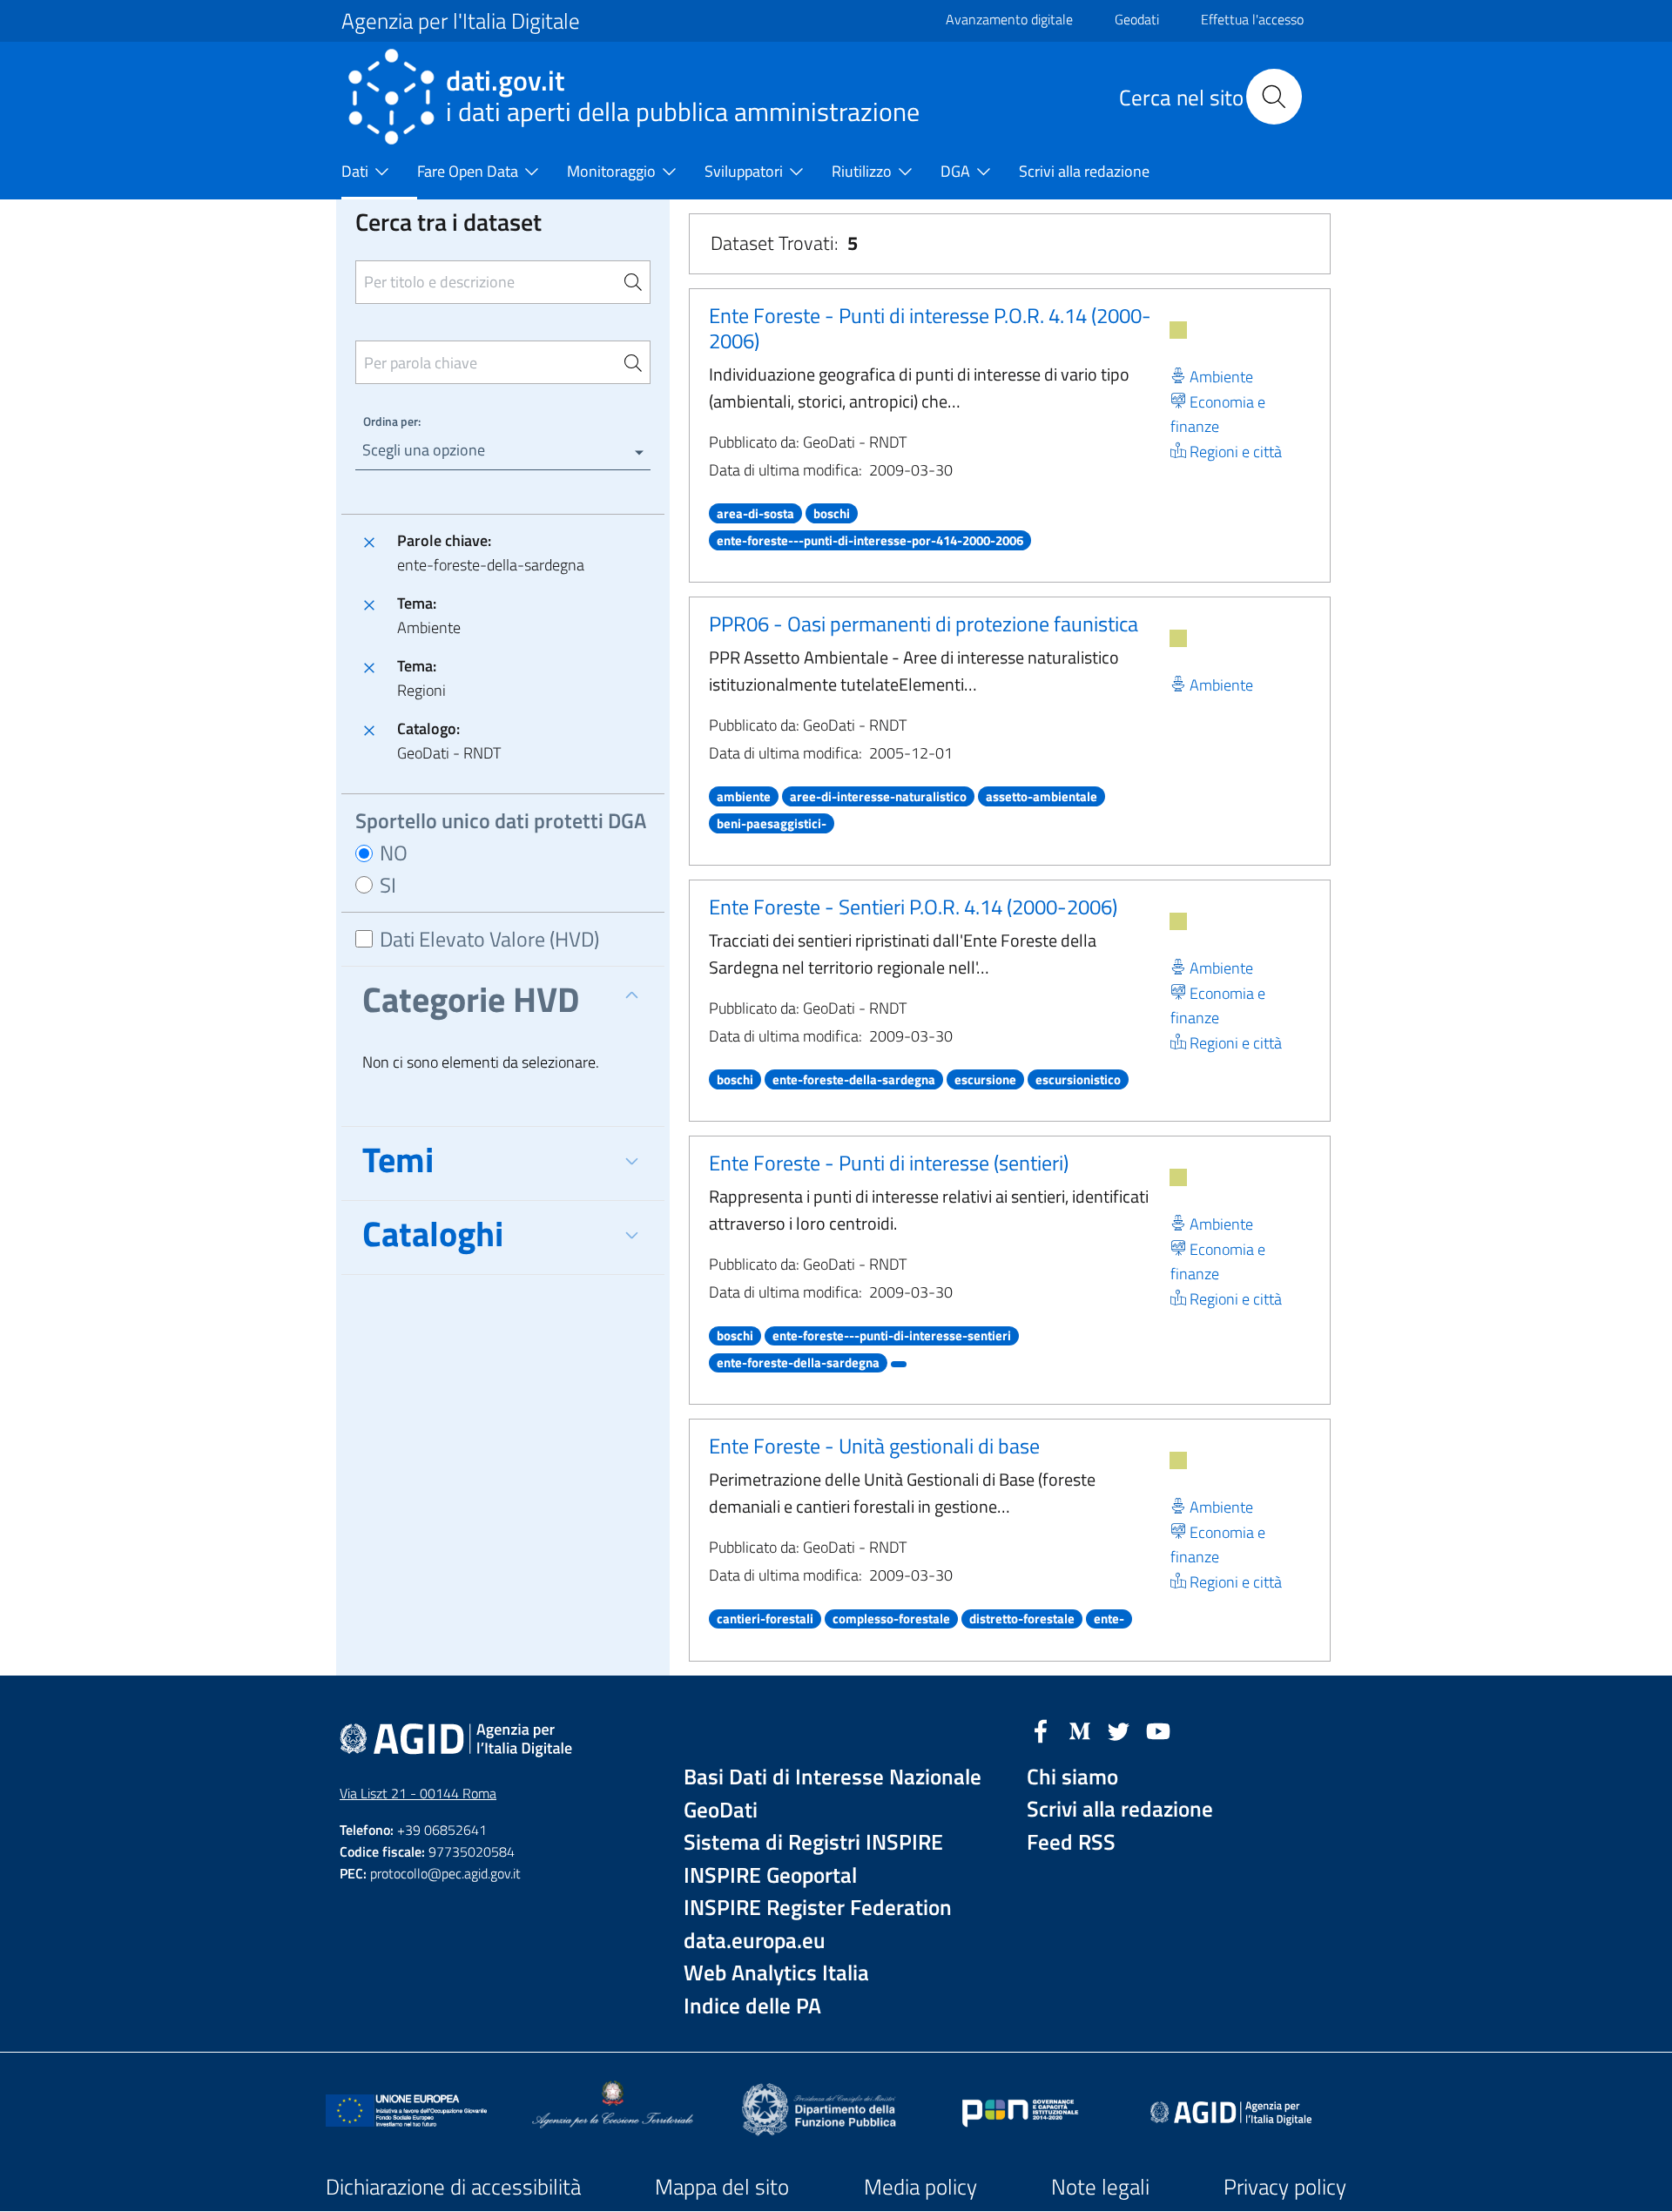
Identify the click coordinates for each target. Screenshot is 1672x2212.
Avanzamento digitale (1009, 19)
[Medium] (1080, 1730)
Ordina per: (392, 421)
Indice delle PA (752, 2006)
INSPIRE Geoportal (770, 1875)
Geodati (1137, 19)
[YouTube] (1158, 1730)
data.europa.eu (755, 1941)
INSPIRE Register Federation (818, 1908)
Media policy (920, 2187)
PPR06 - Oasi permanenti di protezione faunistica (924, 624)
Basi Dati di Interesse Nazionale (833, 1777)
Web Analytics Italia (776, 1973)
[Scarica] (1178, 330)
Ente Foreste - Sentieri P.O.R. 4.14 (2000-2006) (913, 907)
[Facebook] (1041, 1730)
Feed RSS (1071, 1842)
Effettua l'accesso (1252, 19)
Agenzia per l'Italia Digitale (461, 21)
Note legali (1100, 2187)
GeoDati (721, 1810)
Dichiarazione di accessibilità (453, 2187)
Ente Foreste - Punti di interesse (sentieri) (889, 1163)
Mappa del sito (722, 2187)
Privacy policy (1285, 2187)
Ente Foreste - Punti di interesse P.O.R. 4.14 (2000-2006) (930, 328)
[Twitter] (1119, 1730)
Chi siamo (1072, 1777)
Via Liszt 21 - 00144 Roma (418, 1793)
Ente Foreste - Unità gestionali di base (874, 1446)
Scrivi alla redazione (1120, 1809)
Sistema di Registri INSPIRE (813, 1842)
